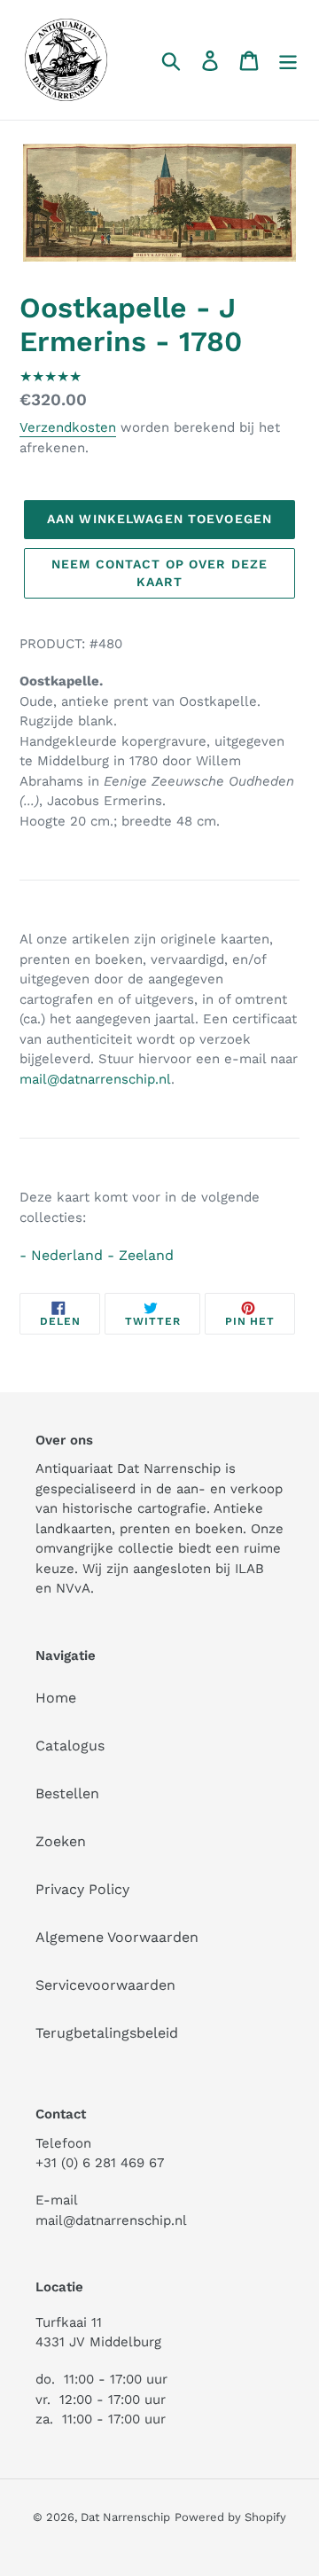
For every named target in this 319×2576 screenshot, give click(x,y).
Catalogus (70, 1746)
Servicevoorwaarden (105, 1985)
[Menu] (288, 60)
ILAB (249, 1569)
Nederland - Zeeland (102, 1255)
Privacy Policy (82, 1889)
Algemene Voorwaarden (117, 1937)
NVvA (73, 1588)
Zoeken (61, 1841)
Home (56, 1698)
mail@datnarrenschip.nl (95, 1079)
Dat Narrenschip (125, 2517)
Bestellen (67, 1793)
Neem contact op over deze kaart (159, 573)
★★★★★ (51, 376)
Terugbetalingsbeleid (107, 2033)
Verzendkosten (68, 427)
